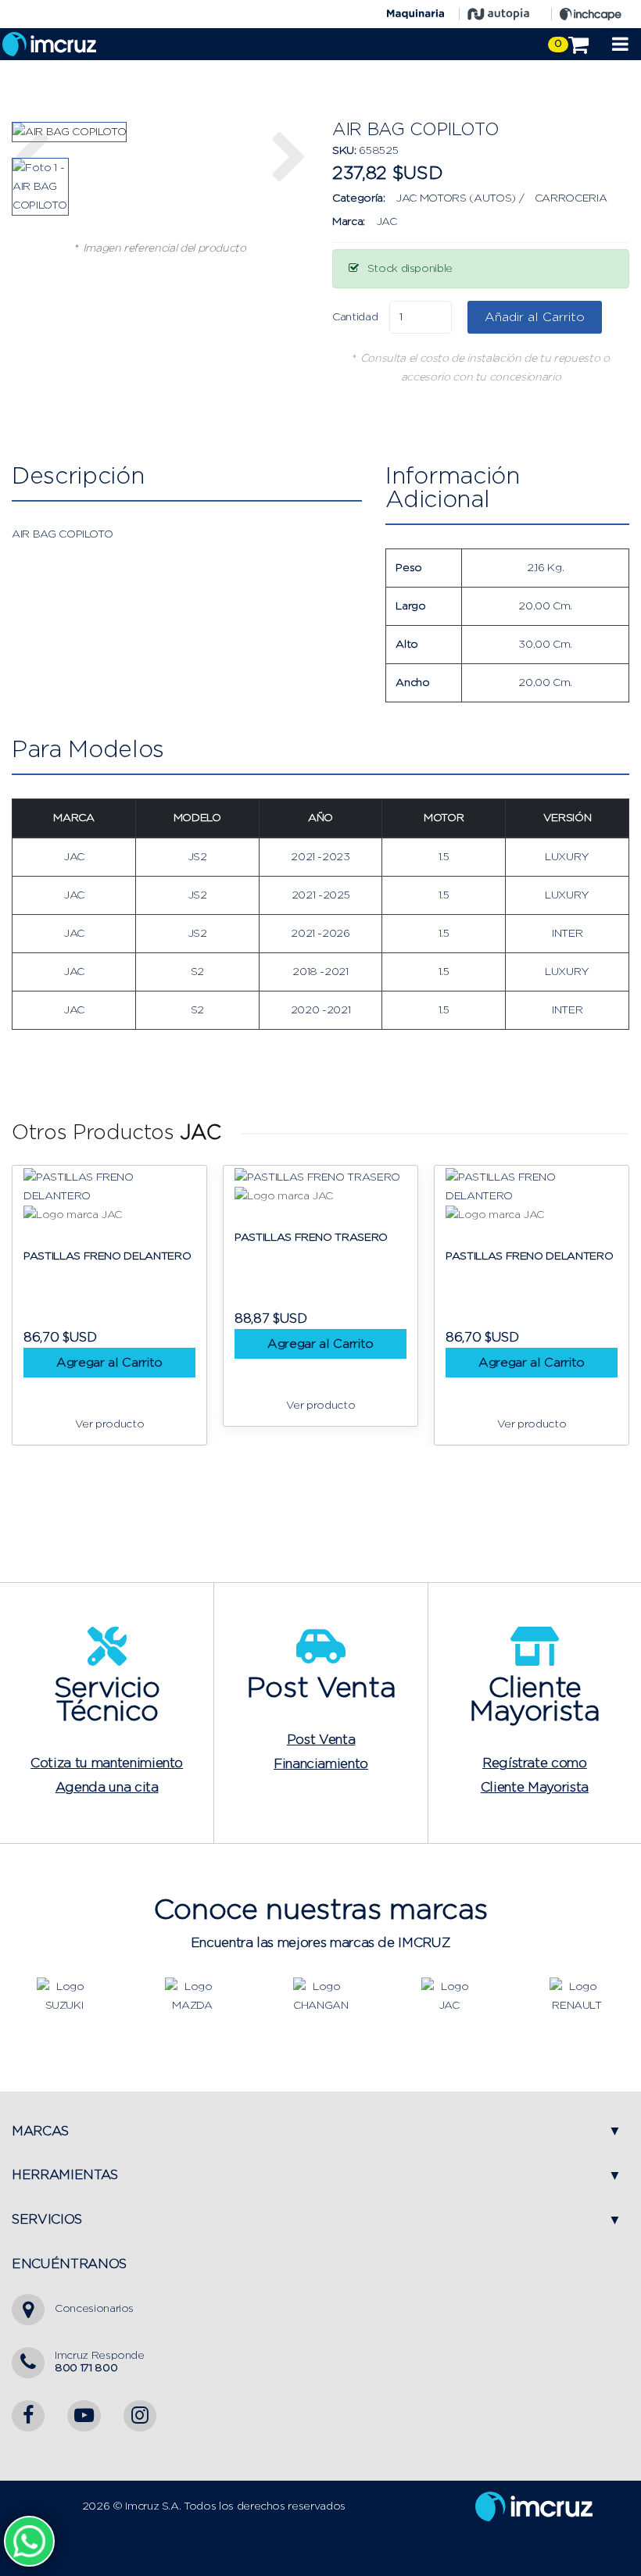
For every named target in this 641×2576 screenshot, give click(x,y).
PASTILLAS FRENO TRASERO (149, 1238)
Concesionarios (94, 2309)
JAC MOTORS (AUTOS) (456, 198)
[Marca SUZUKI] (64, 1995)
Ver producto (159, 1406)
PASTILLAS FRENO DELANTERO (367, 1256)
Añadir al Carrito (535, 317)
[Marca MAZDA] (192, 1995)
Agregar (159, 1344)
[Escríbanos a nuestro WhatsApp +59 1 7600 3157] (29, 2541)
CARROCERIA (571, 198)
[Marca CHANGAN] (320, 1995)
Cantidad (355, 317)
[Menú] (620, 44)
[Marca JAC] (449, 1995)
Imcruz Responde (100, 2362)
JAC (387, 222)
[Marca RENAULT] (577, 1995)
